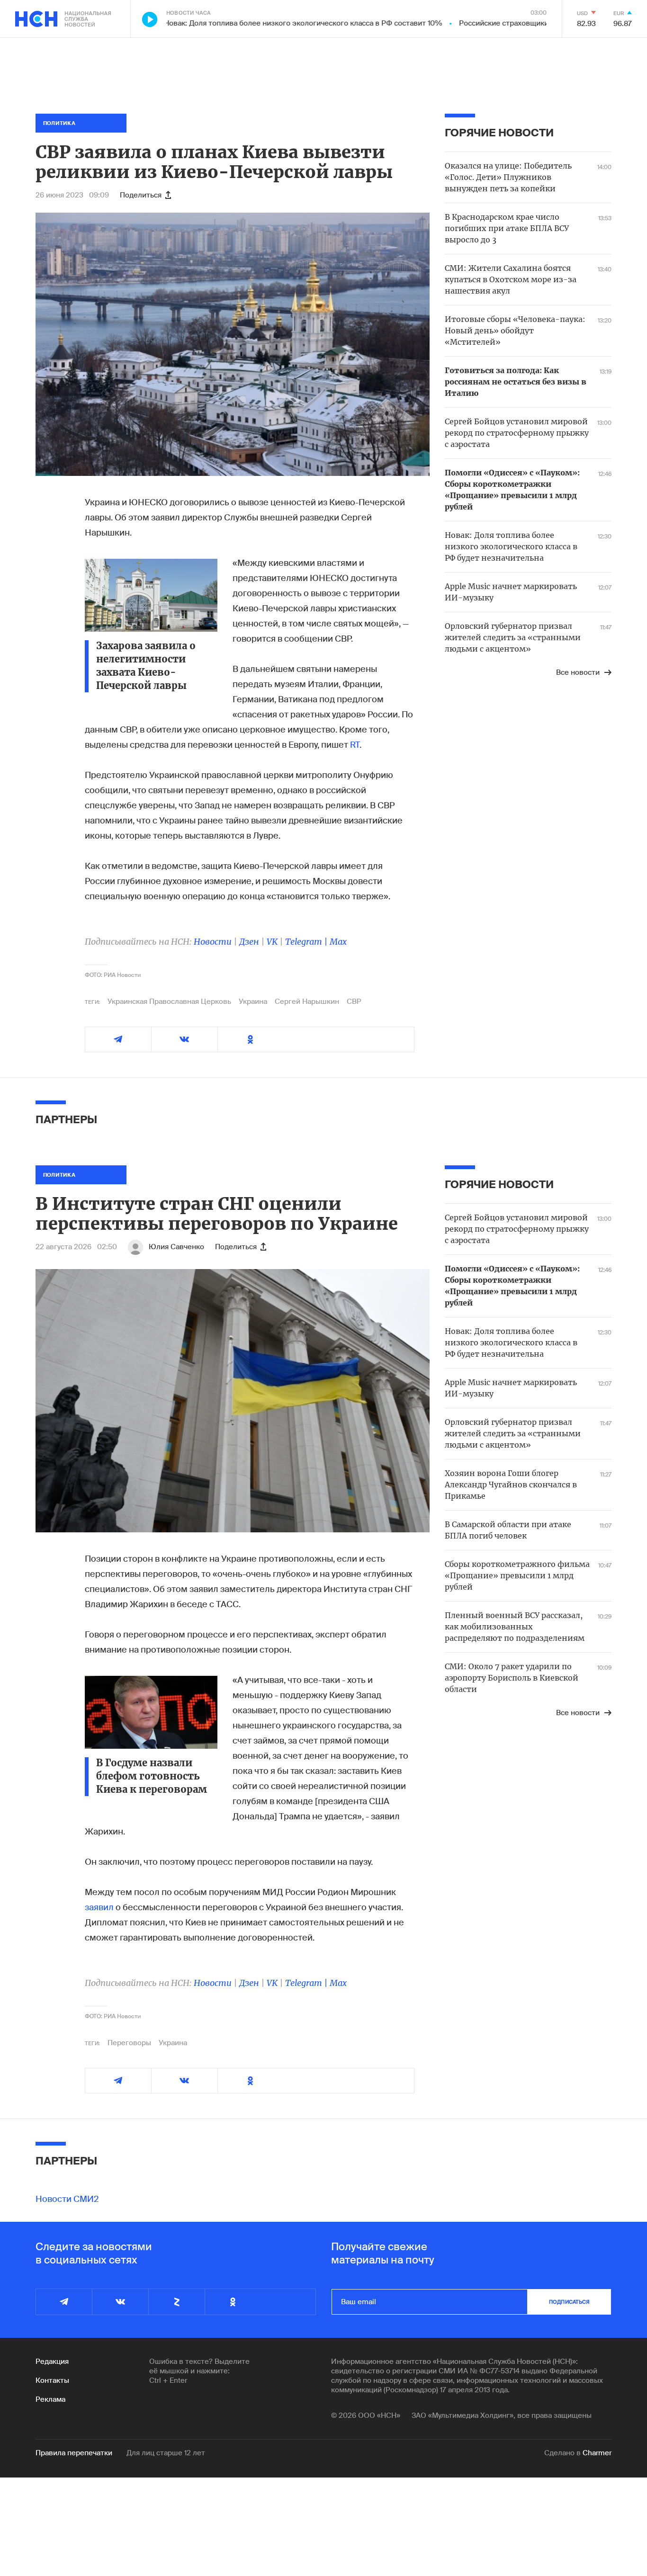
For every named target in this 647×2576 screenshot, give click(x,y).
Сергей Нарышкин (307, 1002)
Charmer (597, 2453)
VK (272, 942)
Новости (213, 942)
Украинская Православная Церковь (169, 1002)
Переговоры (129, 2043)
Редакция (52, 2361)
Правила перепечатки (74, 2453)
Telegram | (307, 942)
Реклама (50, 2399)
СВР (354, 1002)
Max (338, 942)
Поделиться (141, 195)
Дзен (249, 942)
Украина (253, 1002)
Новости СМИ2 (67, 2199)
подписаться (569, 2302)
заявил (100, 1907)
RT (355, 745)
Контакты (52, 2380)
